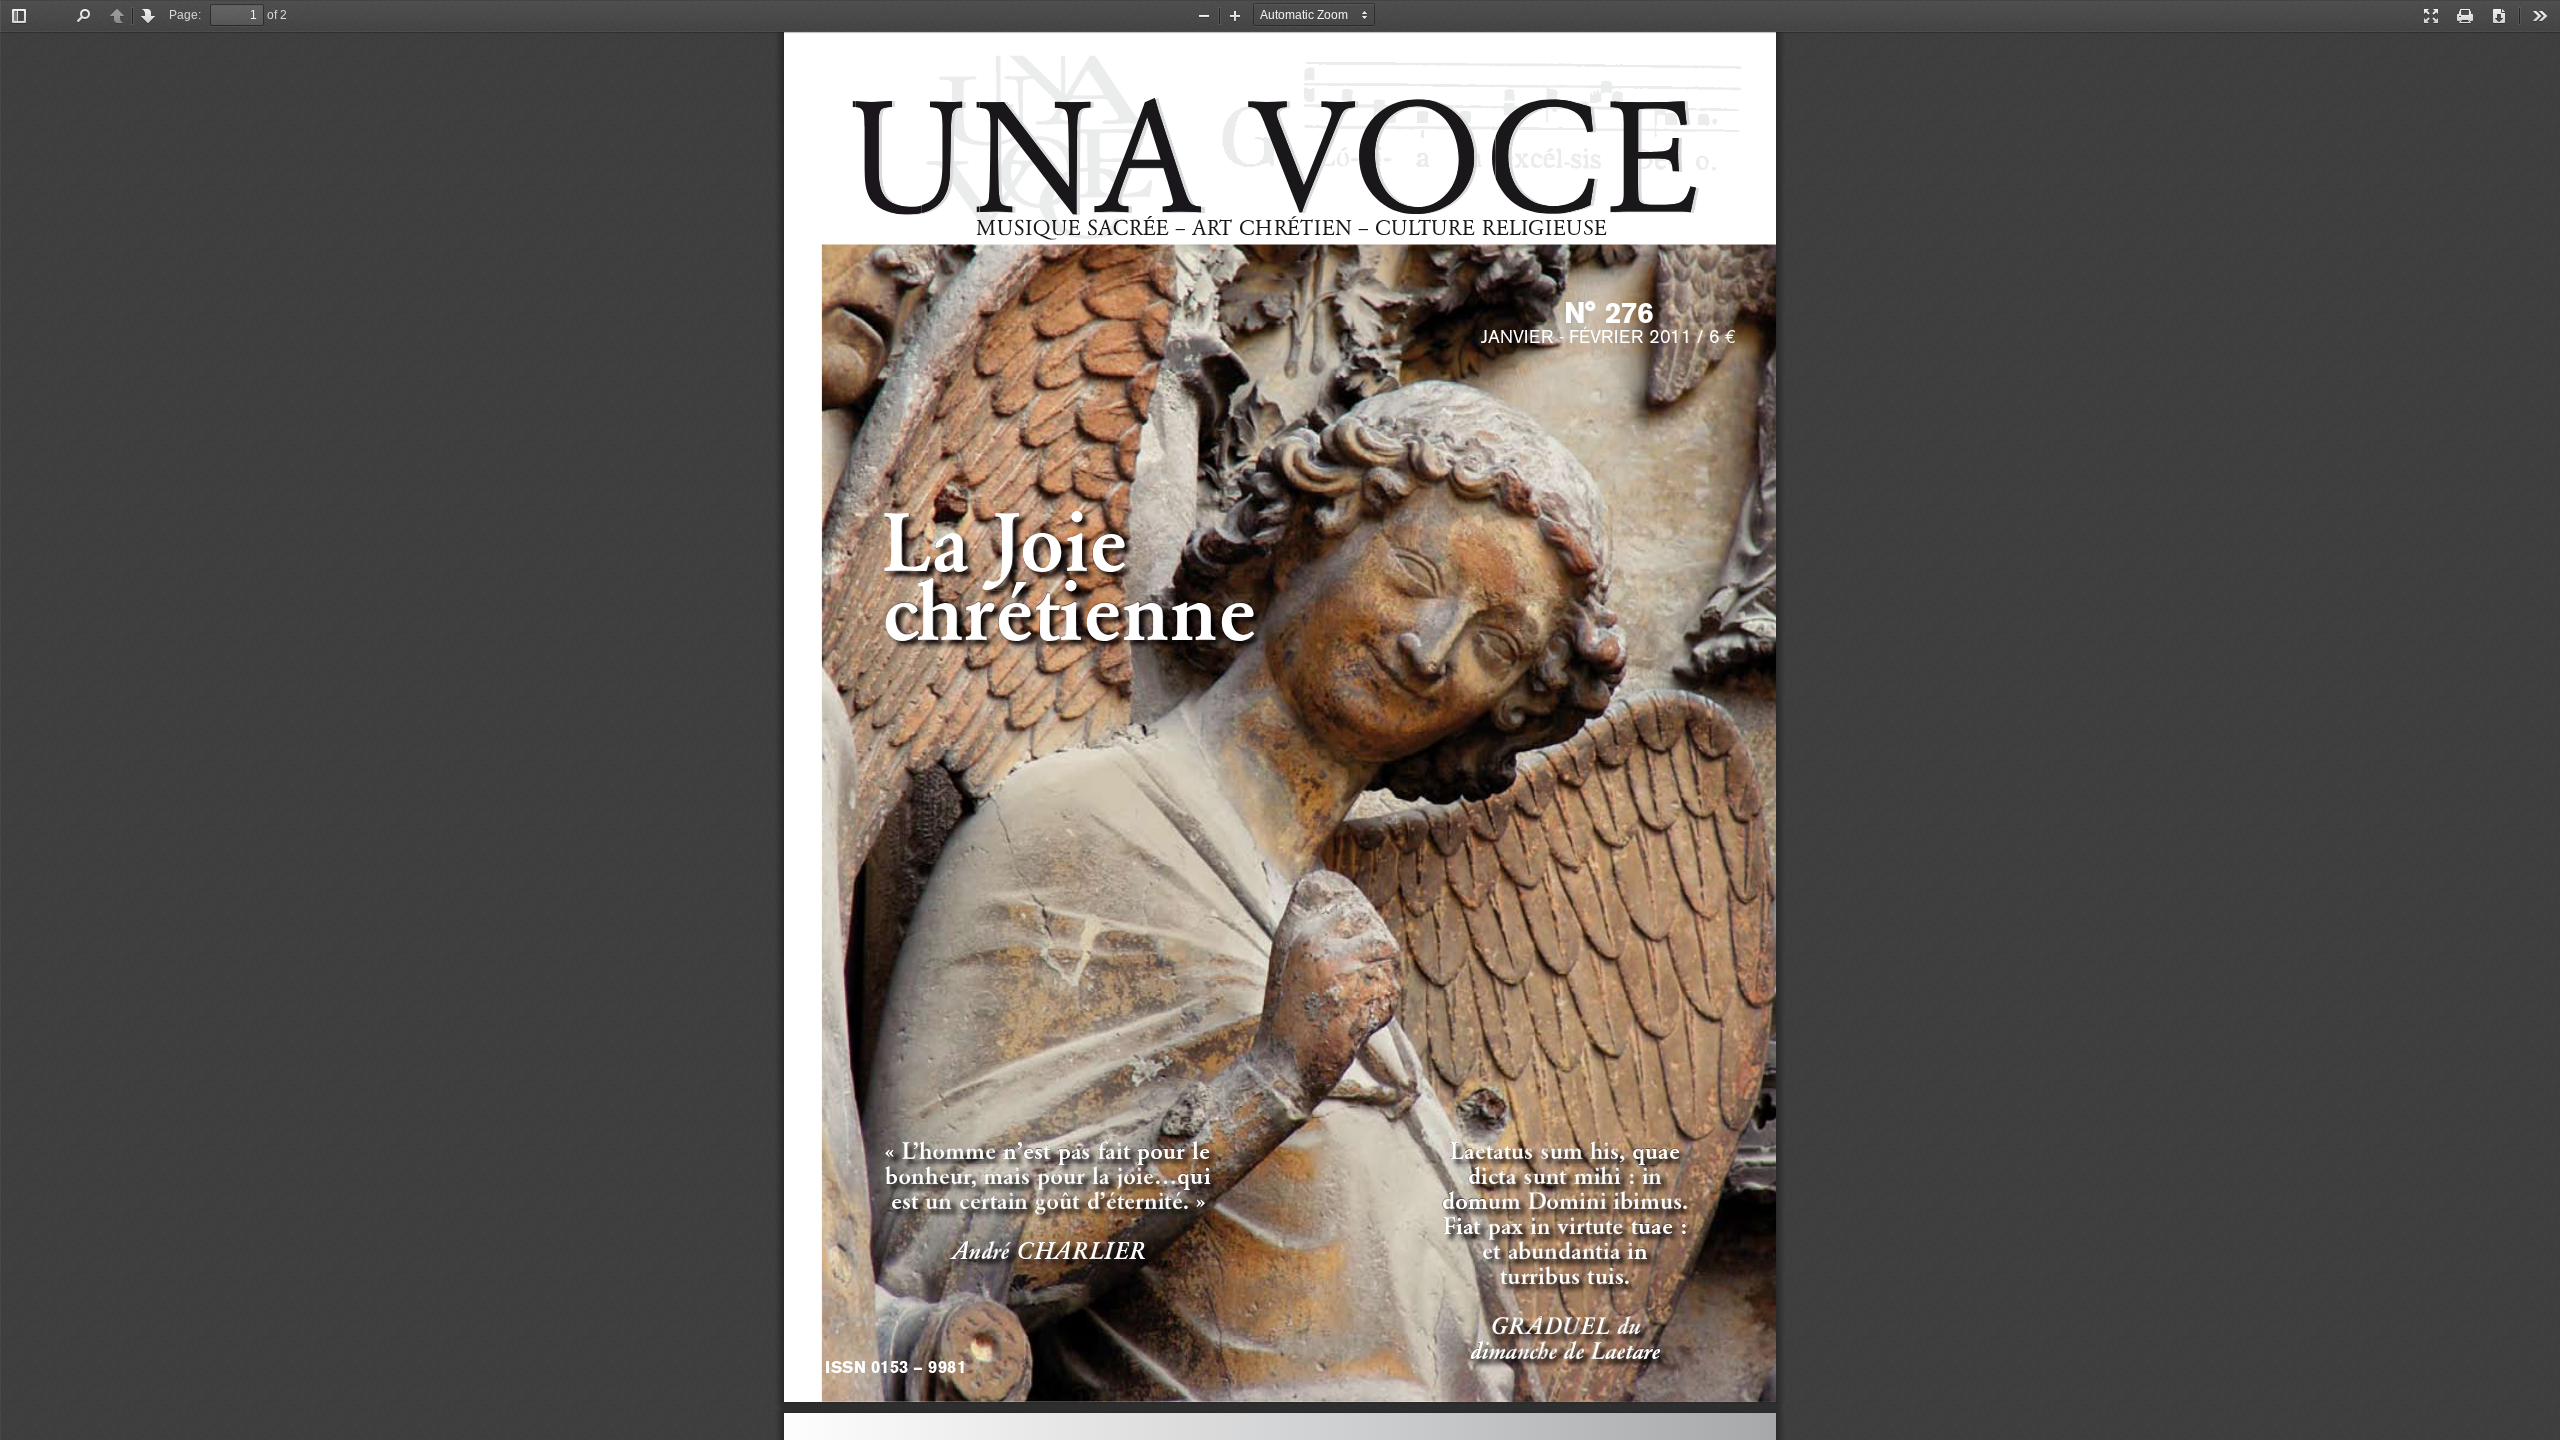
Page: (185, 15)
